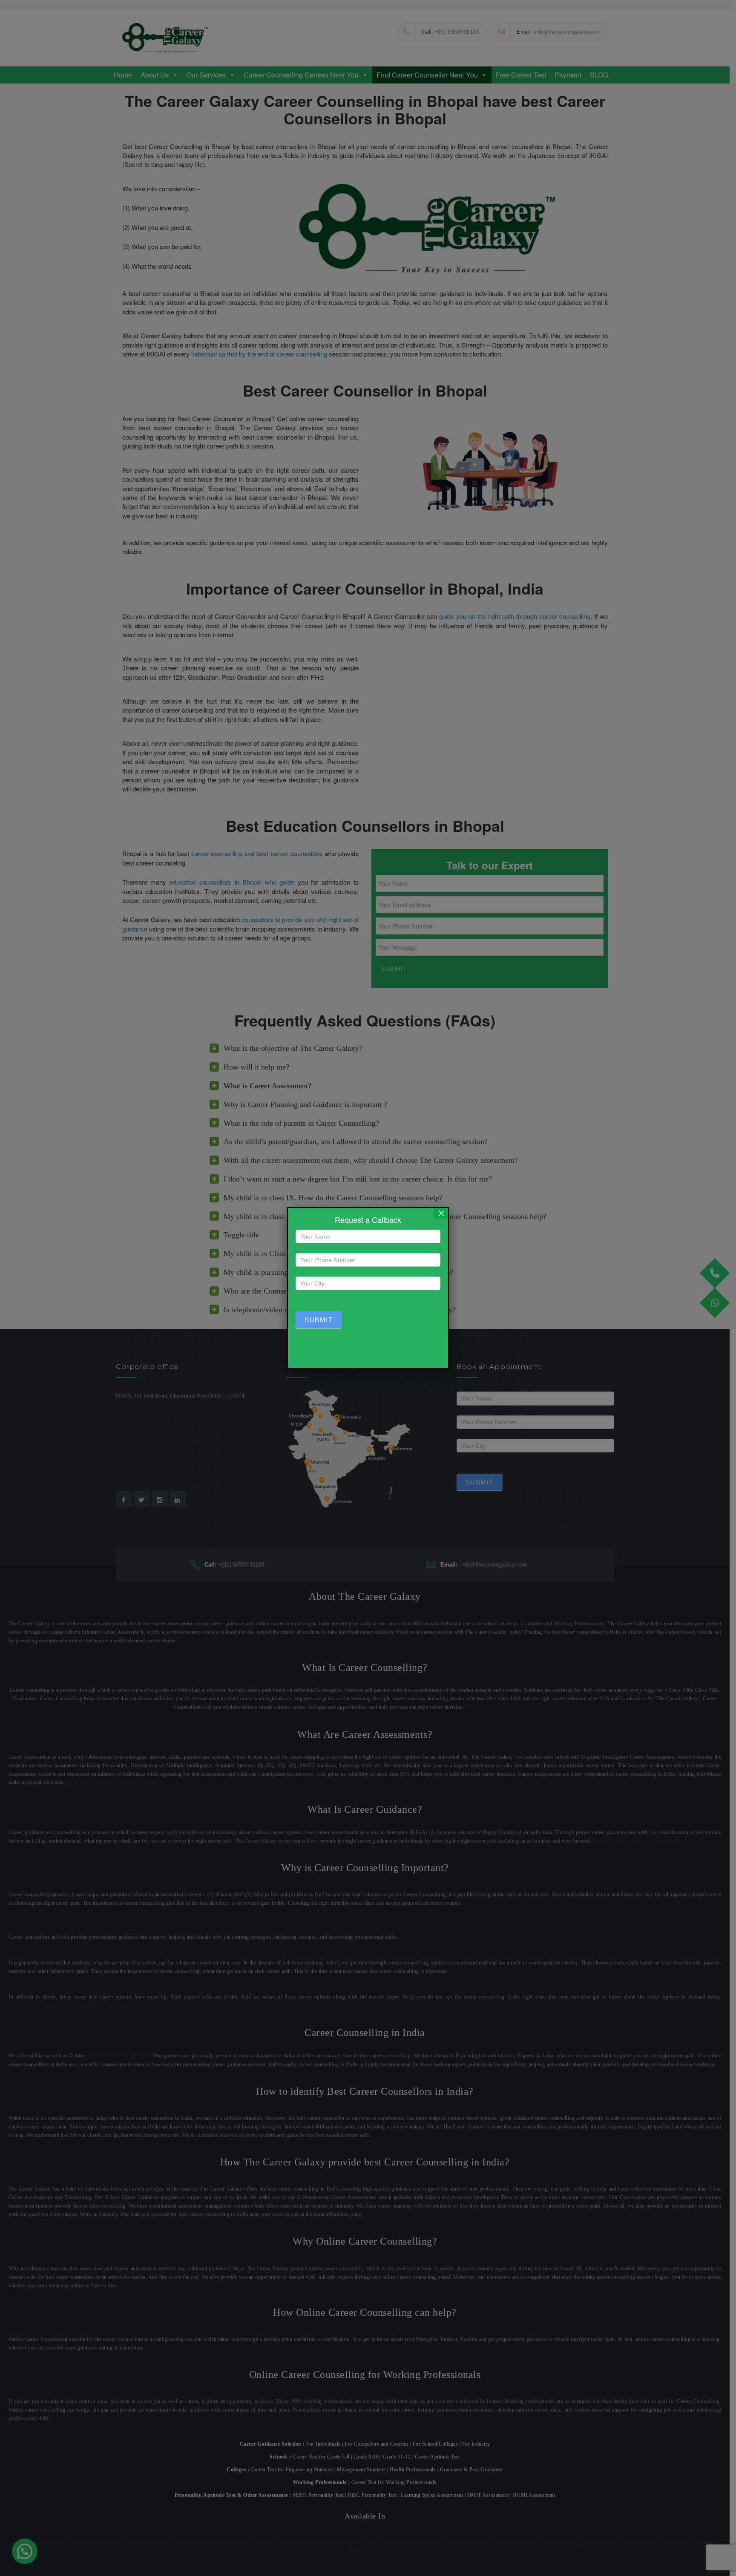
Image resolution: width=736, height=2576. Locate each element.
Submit (319, 1320)
